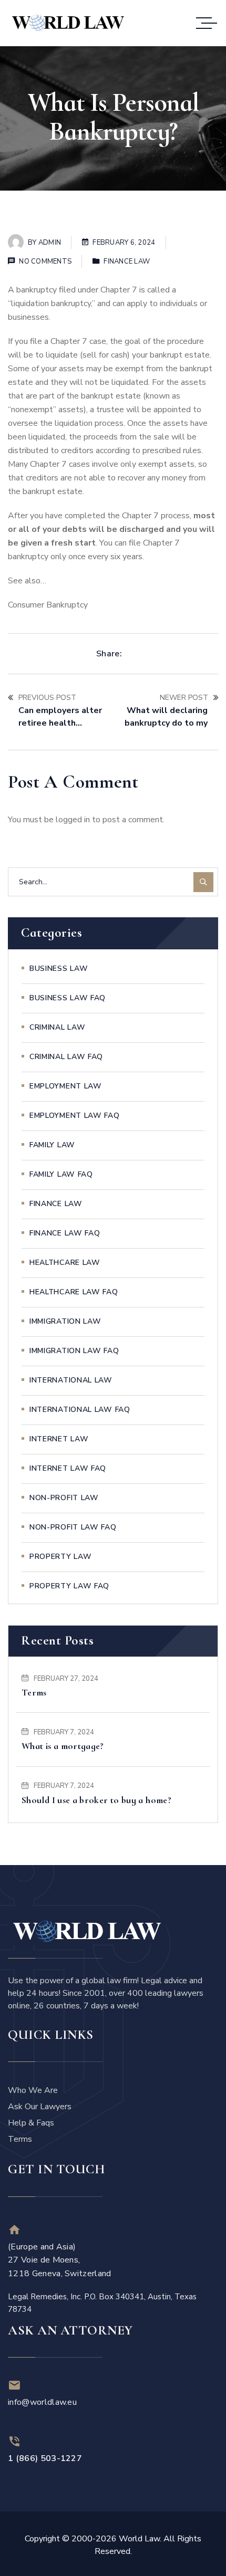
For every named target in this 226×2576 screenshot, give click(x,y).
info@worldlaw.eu (42, 2402)
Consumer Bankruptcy (48, 605)
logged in (73, 820)
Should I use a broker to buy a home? (96, 1800)
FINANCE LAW (127, 261)
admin (50, 243)
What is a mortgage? (63, 1746)
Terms (34, 1692)
